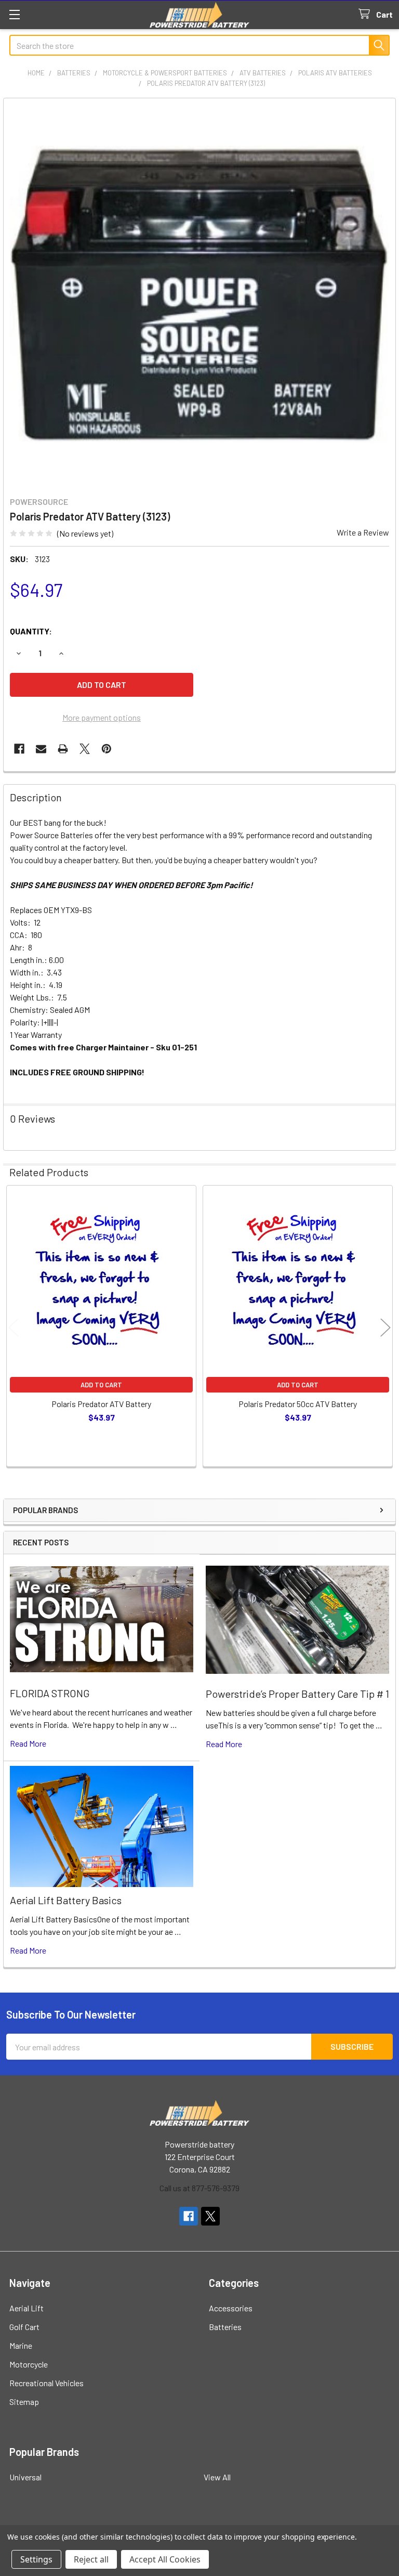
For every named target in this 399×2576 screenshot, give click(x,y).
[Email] (41, 749)
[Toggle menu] (14, 14)
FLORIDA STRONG (50, 1693)
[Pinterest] (107, 749)
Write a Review (363, 532)
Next (385, 1327)
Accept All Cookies (165, 2559)
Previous (14, 1327)
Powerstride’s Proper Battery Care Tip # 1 (297, 1694)
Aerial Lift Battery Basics (66, 1900)
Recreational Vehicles (46, 2383)
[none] (199, 294)
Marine (21, 2345)
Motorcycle (29, 2364)
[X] (85, 749)
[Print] (63, 749)
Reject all (91, 2559)
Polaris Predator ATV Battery (101, 1404)
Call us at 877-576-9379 (199, 2188)
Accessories (231, 2308)
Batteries (225, 2327)
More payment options (102, 717)
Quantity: (31, 631)
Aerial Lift (26, 2308)
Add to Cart (101, 1385)
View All (217, 2477)
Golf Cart (24, 2327)
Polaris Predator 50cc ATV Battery (298, 1404)
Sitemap (24, 2402)
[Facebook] (19, 749)
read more (28, 1743)
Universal (25, 2477)
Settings (36, 2559)
